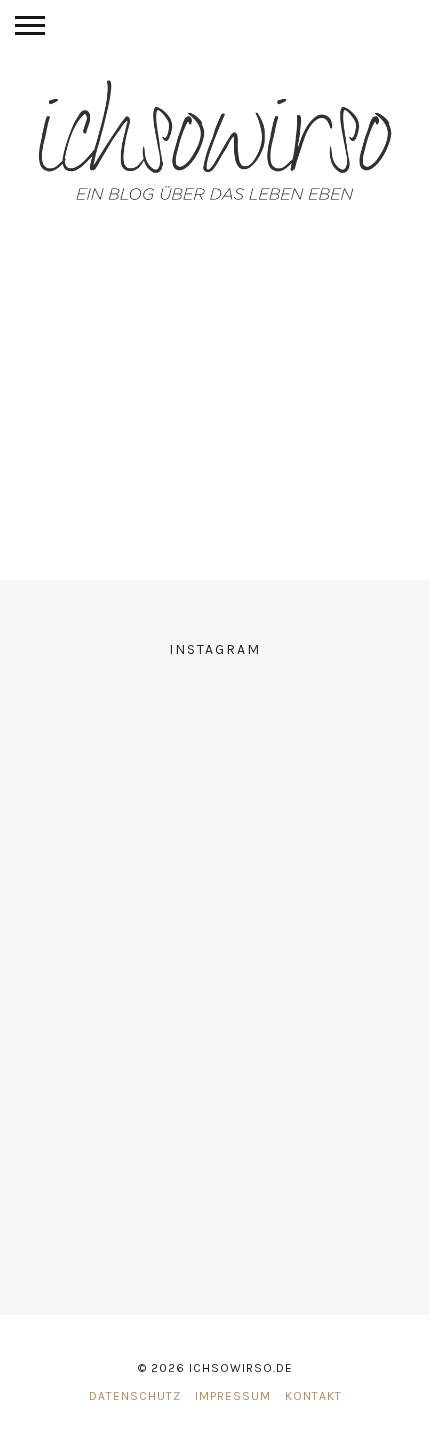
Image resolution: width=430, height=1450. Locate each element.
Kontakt (313, 1396)
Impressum (233, 1396)
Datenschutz (135, 1396)
